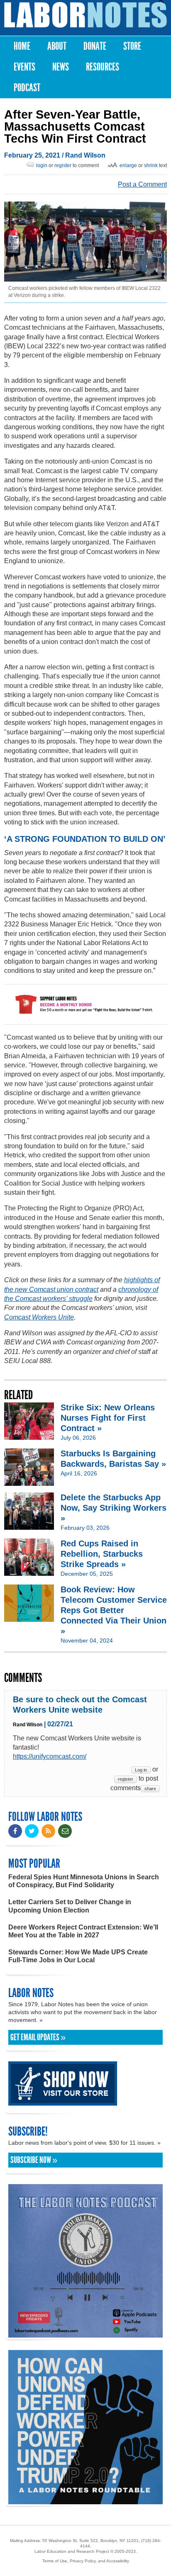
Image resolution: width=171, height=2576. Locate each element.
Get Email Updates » (38, 2037)
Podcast (27, 88)
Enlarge (128, 165)
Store (132, 46)
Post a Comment (142, 184)
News (61, 67)
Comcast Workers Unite (39, 1317)
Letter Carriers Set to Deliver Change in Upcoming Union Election (70, 1906)
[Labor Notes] (85, 15)
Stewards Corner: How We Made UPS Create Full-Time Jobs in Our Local (78, 1956)
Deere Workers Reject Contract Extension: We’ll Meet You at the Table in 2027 (83, 1931)
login (42, 165)
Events (24, 67)
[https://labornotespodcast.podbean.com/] (85, 2334)
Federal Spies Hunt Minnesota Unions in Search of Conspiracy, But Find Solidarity (84, 1881)
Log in (141, 1770)
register (63, 165)
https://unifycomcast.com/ (50, 1756)
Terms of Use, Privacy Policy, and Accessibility (86, 2561)
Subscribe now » (34, 2160)
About (57, 46)
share (150, 1789)
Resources (103, 67)
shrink (151, 165)
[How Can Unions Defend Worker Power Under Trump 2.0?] (85, 2500)
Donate (95, 46)
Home (22, 46)
